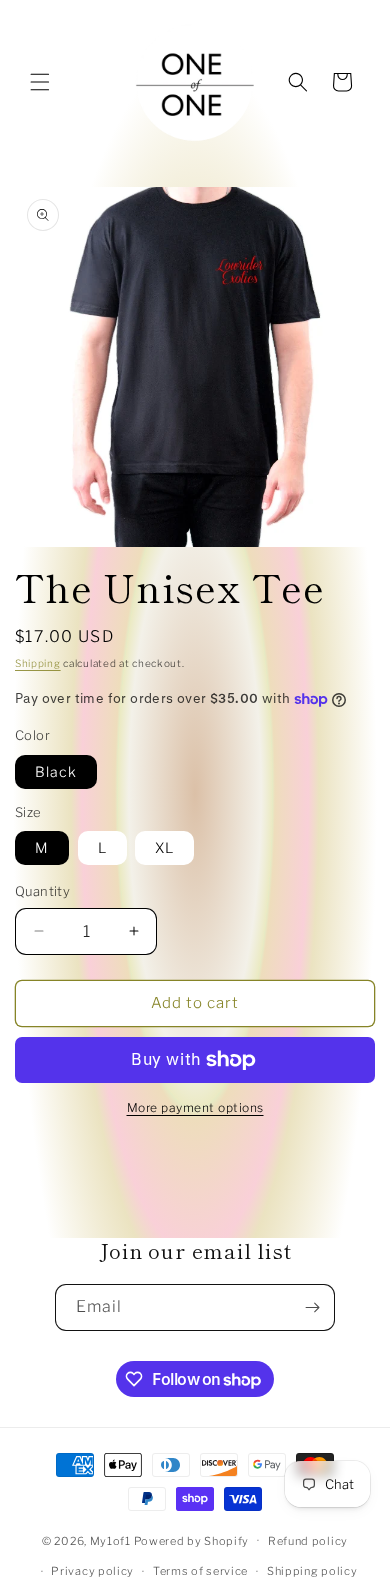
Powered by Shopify (192, 1540)
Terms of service (200, 1571)
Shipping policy (312, 1571)
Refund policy (308, 1541)
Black (56, 771)
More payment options (195, 1107)
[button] (40, 82)
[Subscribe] (312, 1307)
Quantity (42, 891)
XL (164, 847)
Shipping (38, 663)
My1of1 (110, 1540)
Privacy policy (92, 1571)
